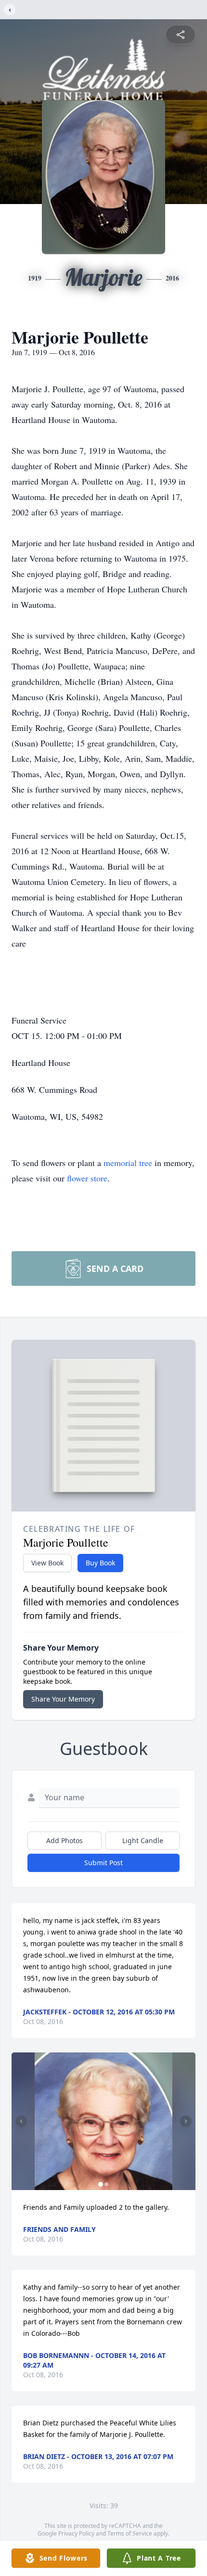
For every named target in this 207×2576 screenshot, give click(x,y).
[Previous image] (21, 2121)
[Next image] (186, 2121)
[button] (104, 2121)
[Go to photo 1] (101, 2184)
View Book (47, 1563)
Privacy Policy (76, 2533)
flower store (87, 1178)
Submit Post (103, 1863)
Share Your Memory (63, 1699)
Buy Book (100, 1563)
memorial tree (128, 1163)
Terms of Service (130, 2533)
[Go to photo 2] (106, 2184)
